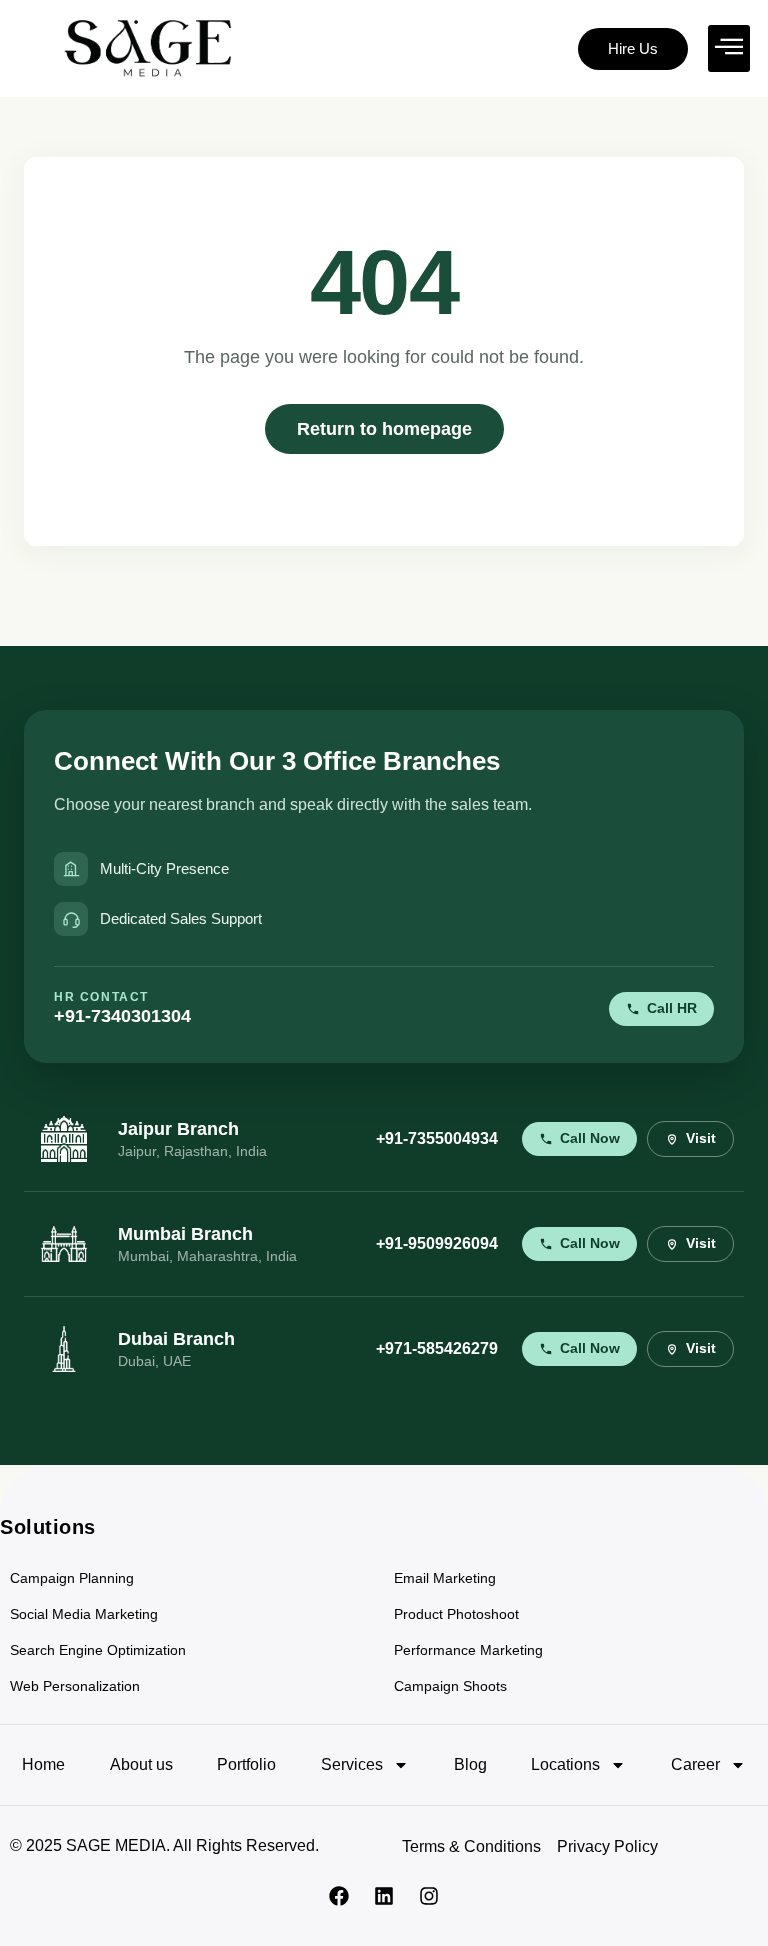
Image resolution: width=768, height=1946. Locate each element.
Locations (565, 1764)
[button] (729, 48)
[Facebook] (339, 1896)
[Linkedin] (384, 1896)
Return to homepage (384, 428)
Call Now (590, 1138)
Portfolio (246, 1764)
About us (141, 1764)
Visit (701, 1138)
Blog (470, 1764)
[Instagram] (429, 1896)
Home (43, 1764)
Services (352, 1764)
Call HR (672, 1008)
